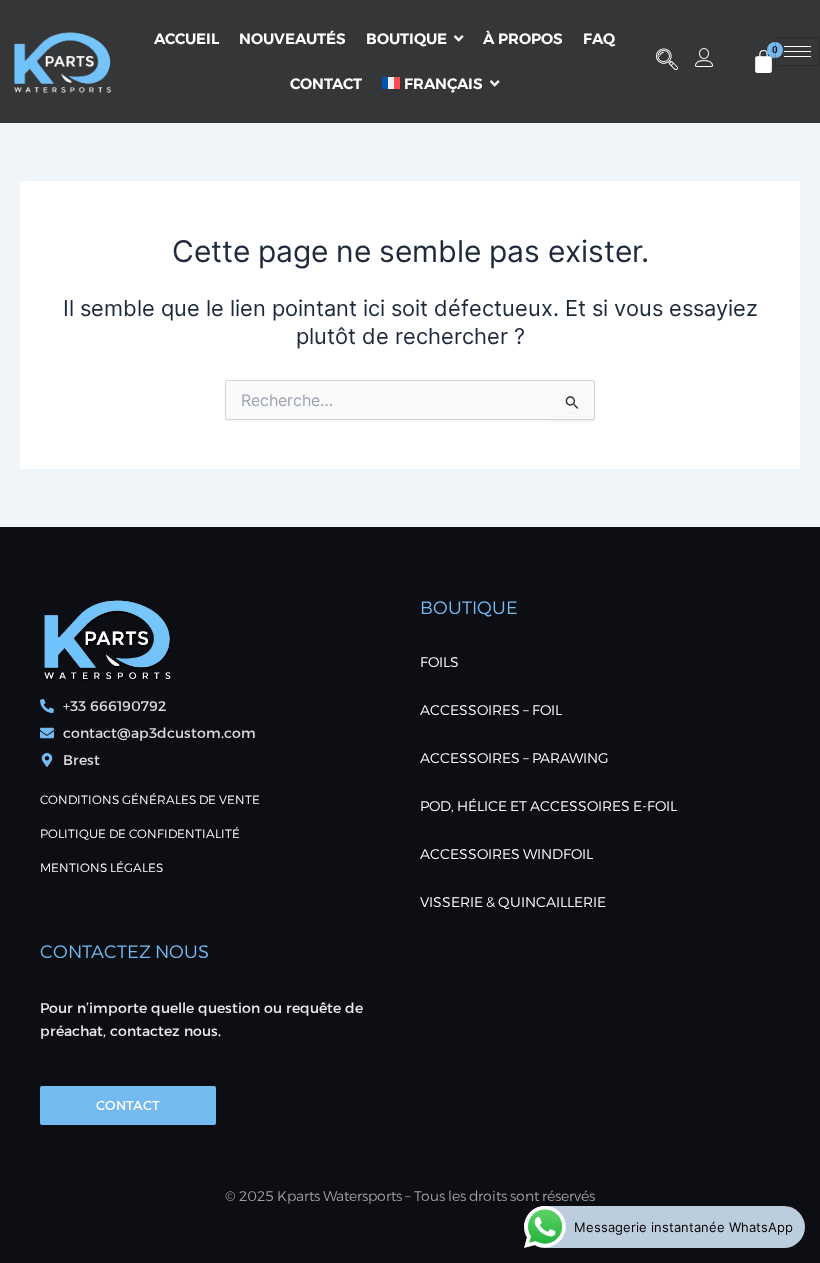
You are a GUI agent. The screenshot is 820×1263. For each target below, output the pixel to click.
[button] (667, 61)
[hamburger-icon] (797, 51)
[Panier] (763, 61)
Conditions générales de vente (150, 799)
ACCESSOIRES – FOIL (491, 710)
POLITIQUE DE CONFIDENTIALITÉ (140, 833)
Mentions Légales (101, 867)
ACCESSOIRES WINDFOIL (506, 854)
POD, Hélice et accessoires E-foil (548, 806)
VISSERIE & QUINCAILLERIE (513, 902)
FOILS (439, 662)
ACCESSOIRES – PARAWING (514, 758)
